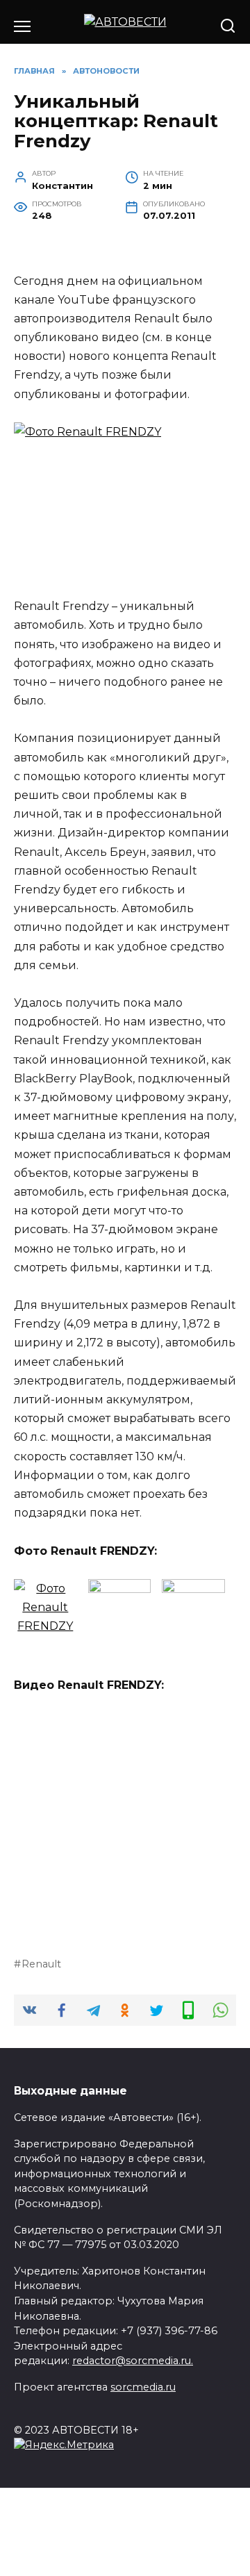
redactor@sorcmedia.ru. (133, 2361)
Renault (41, 1964)
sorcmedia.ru (143, 2387)
